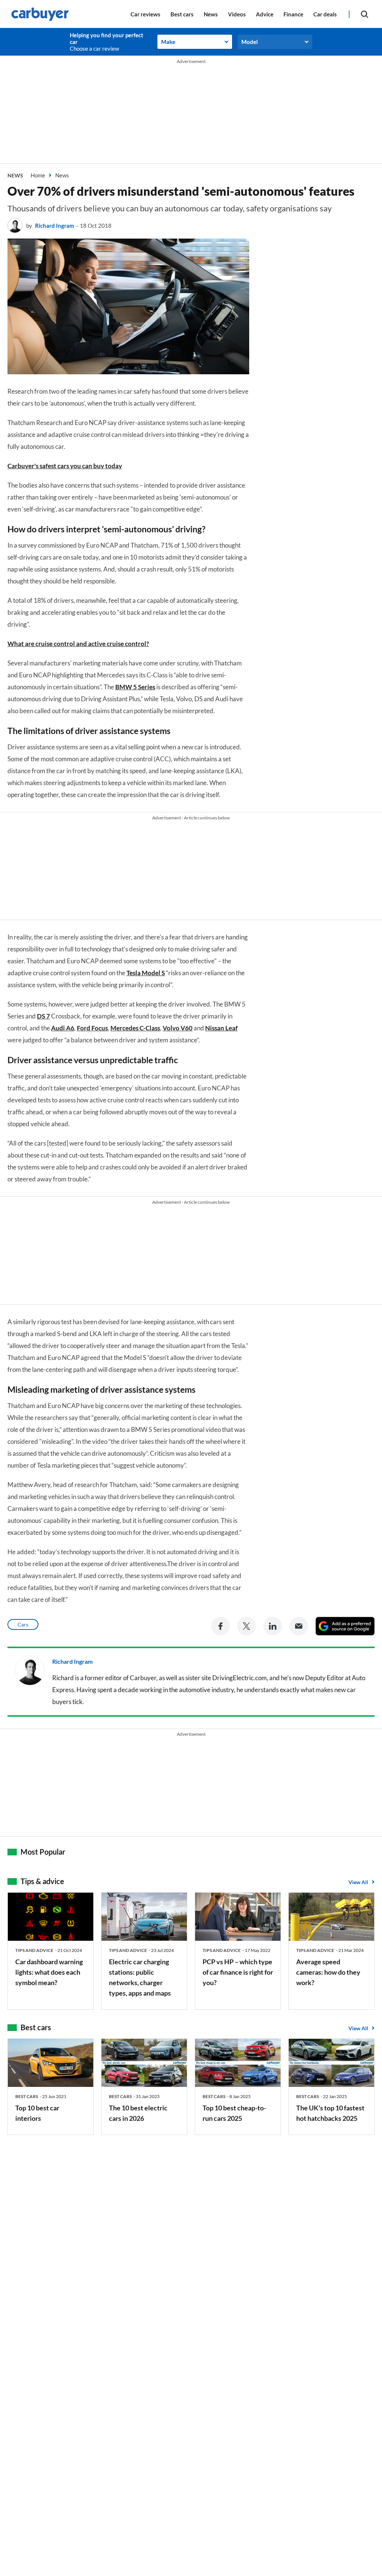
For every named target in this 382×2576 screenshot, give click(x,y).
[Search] (364, 14)
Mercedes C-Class (135, 1028)
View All (358, 1882)
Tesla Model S (146, 973)
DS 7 (43, 1016)
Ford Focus (92, 1028)
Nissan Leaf (221, 1028)
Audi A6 (63, 1028)
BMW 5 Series (135, 687)
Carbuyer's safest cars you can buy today (65, 466)
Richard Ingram (55, 226)
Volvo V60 (178, 1028)
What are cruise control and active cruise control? (78, 644)
